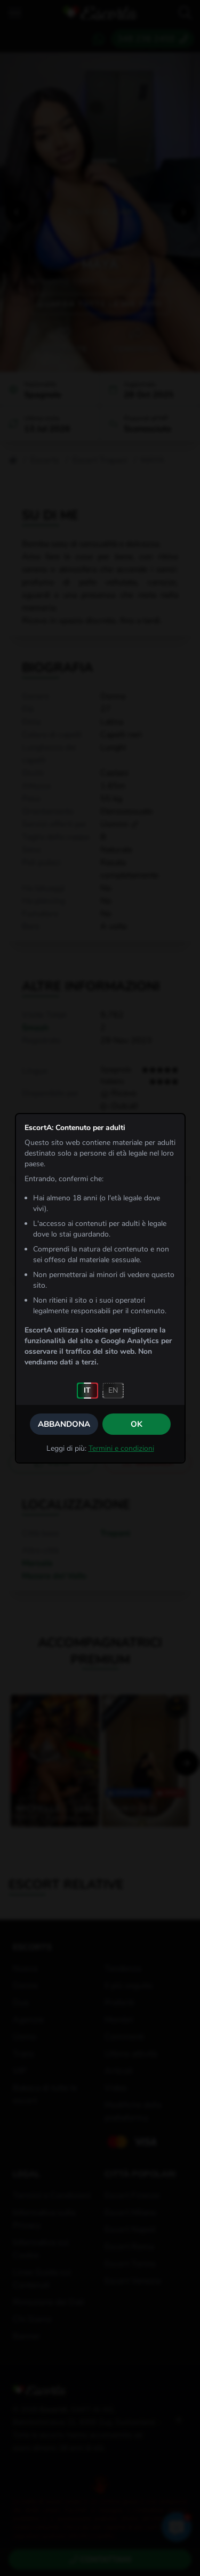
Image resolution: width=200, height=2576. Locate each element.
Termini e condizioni (121, 1448)
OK (137, 1424)
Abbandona (64, 1424)
